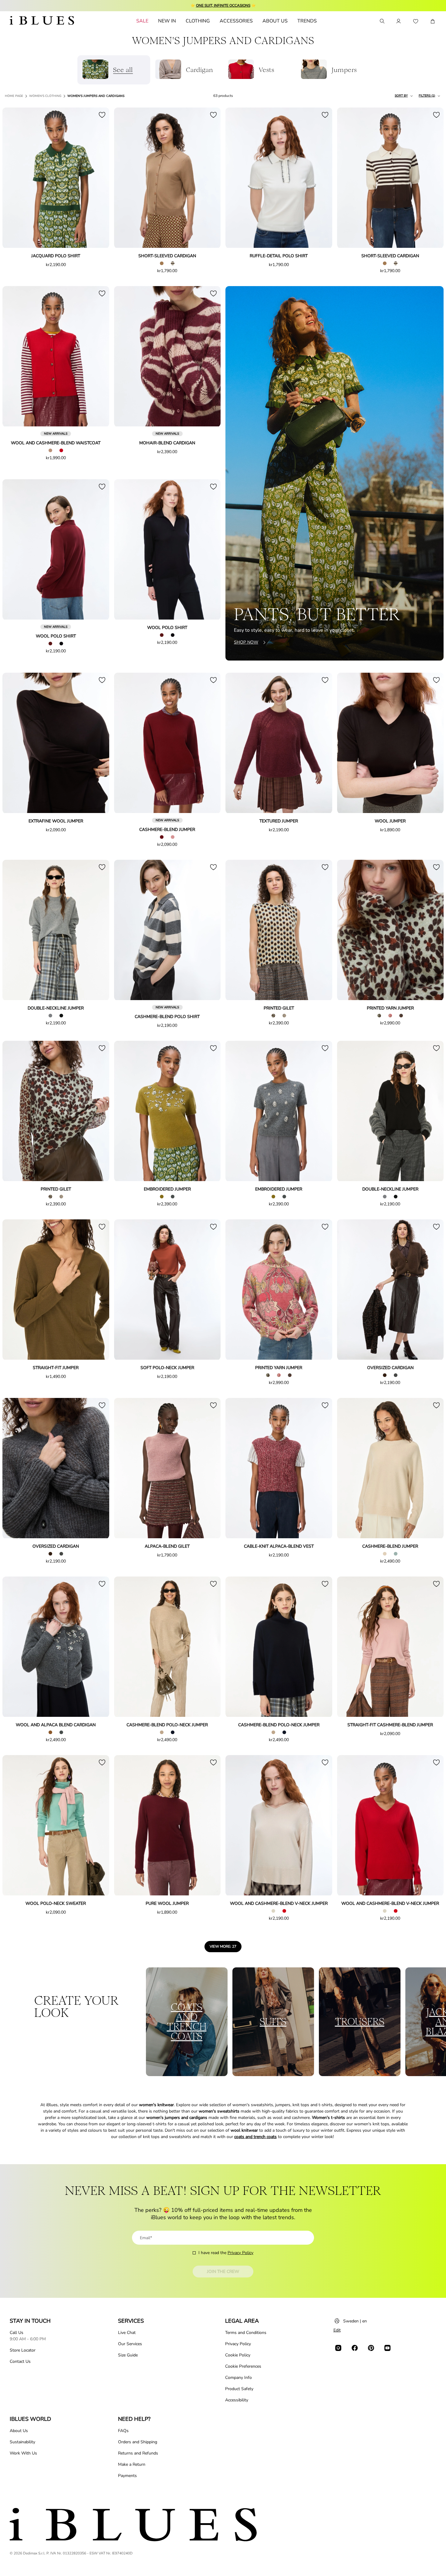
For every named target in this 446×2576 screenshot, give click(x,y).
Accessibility (237, 2400)
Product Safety (239, 2389)
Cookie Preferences (243, 2366)
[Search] (382, 21)
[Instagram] (338, 2348)
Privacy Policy (240, 2253)
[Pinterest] (371, 2348)
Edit (337, 2330)
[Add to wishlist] (102, 115)
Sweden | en (355, 2321)
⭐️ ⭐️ (223, 5)
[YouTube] (387, 2348)
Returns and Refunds (138, 2453)
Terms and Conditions (246, 2333)
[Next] (98, 178)
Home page (14, 96)
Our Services (130, 2344)
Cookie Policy (238, 2355)
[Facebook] (355, 2348)
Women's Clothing (45, 96)
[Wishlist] (416, 21)
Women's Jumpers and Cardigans (96, 96)
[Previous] (14, 178)
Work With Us (23, 2453)
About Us (19, 2431)
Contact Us (20, 2361)
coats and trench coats (255, 2137)
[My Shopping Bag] (433, 21)
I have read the (226, 2253)
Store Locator (23, 2350)
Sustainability (22, 2442)
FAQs (123, 2431)
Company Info (238, 2378)
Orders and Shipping (138, 2442)
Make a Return (132, 2464)
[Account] (399, 21)
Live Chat (127, 2333)
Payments (127, 2476)
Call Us (17, 2333)
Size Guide (128, 2355)
